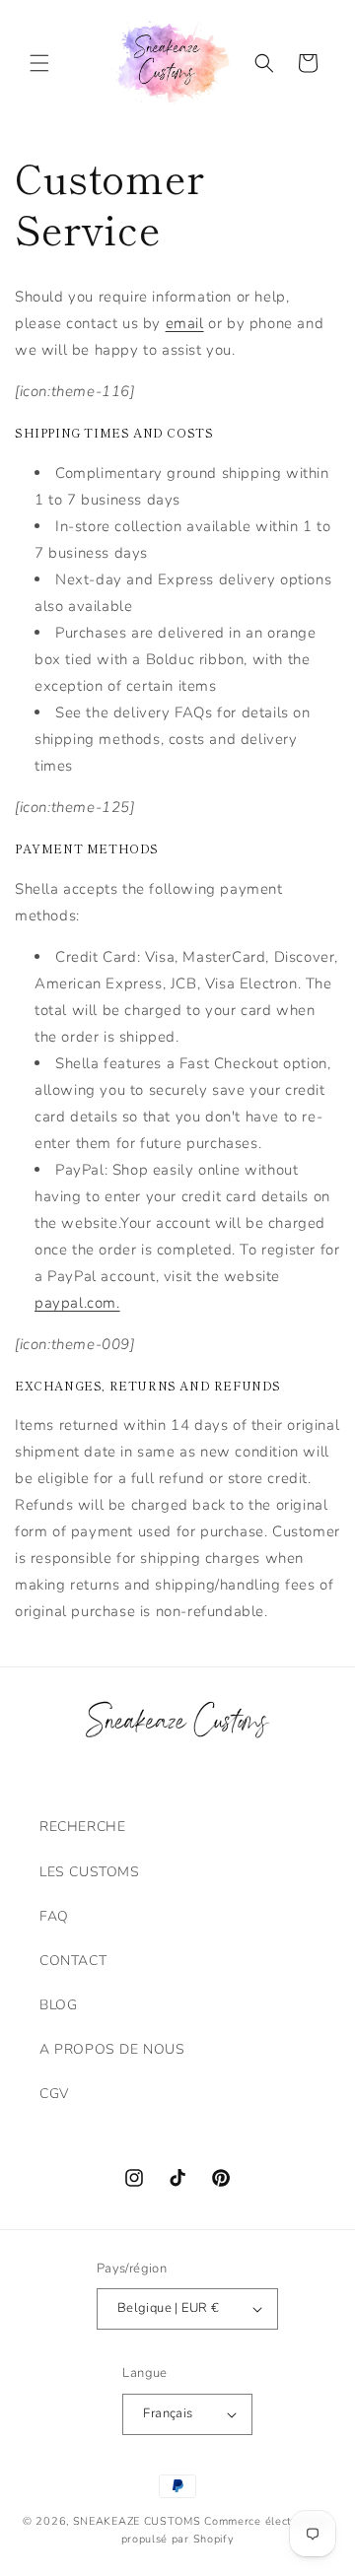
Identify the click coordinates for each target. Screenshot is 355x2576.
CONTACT (73, 1961)
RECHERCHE (82, 1827)
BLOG (58, 2005)
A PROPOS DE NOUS (112, 2049)
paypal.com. (77, 1303)
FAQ (54, 1916)
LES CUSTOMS (90, 1872)
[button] (39, 63)
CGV (54, 2094)
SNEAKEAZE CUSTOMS (137, 2521)
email (185, 323)
